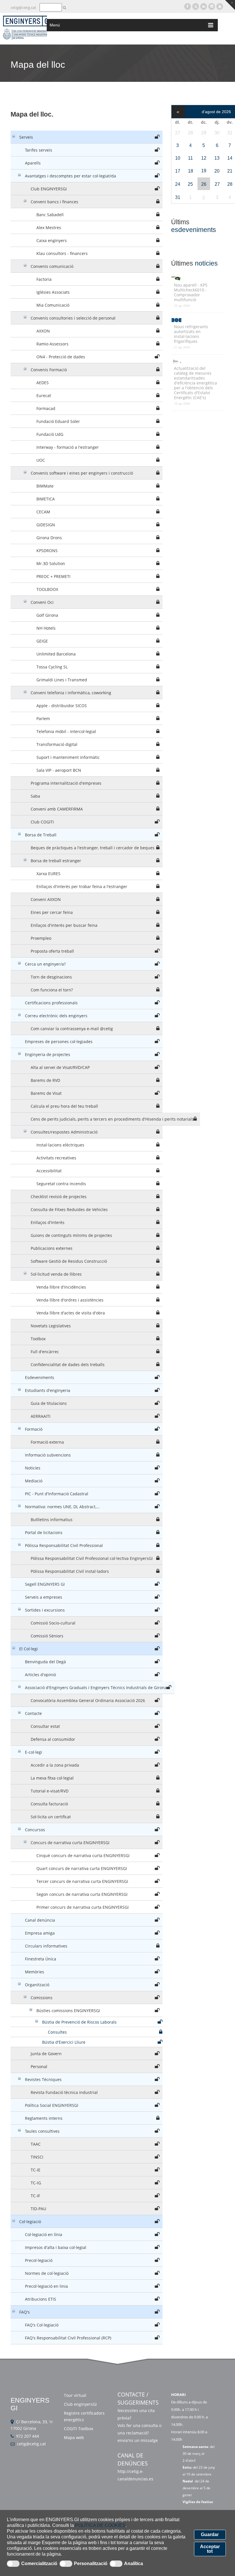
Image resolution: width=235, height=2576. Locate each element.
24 (178, 184)
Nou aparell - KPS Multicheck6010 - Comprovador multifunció (191, 292)
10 (178, 158)
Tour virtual (75, 2395)
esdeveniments (194, 230)
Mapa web (74, 2437)
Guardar (210, 2535)
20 (217, 171)
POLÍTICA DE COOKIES (100, 2525)
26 (204, 184)
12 (204, 158)
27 (178, 133)
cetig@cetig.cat (23, 7)
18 (191, 171)
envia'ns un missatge (138, 2440)
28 (191, 133)
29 (204, 133)
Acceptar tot (210, 2549)
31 (178, 197)
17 (178, 171)
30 (217, 133)
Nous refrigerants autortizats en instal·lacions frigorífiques (191, 334)
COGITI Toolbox (79, 2429)
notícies (206, 263)
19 (204, 171)
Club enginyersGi (80, 2404)
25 (190, 184)
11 (190, 158)
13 (217, 158)
